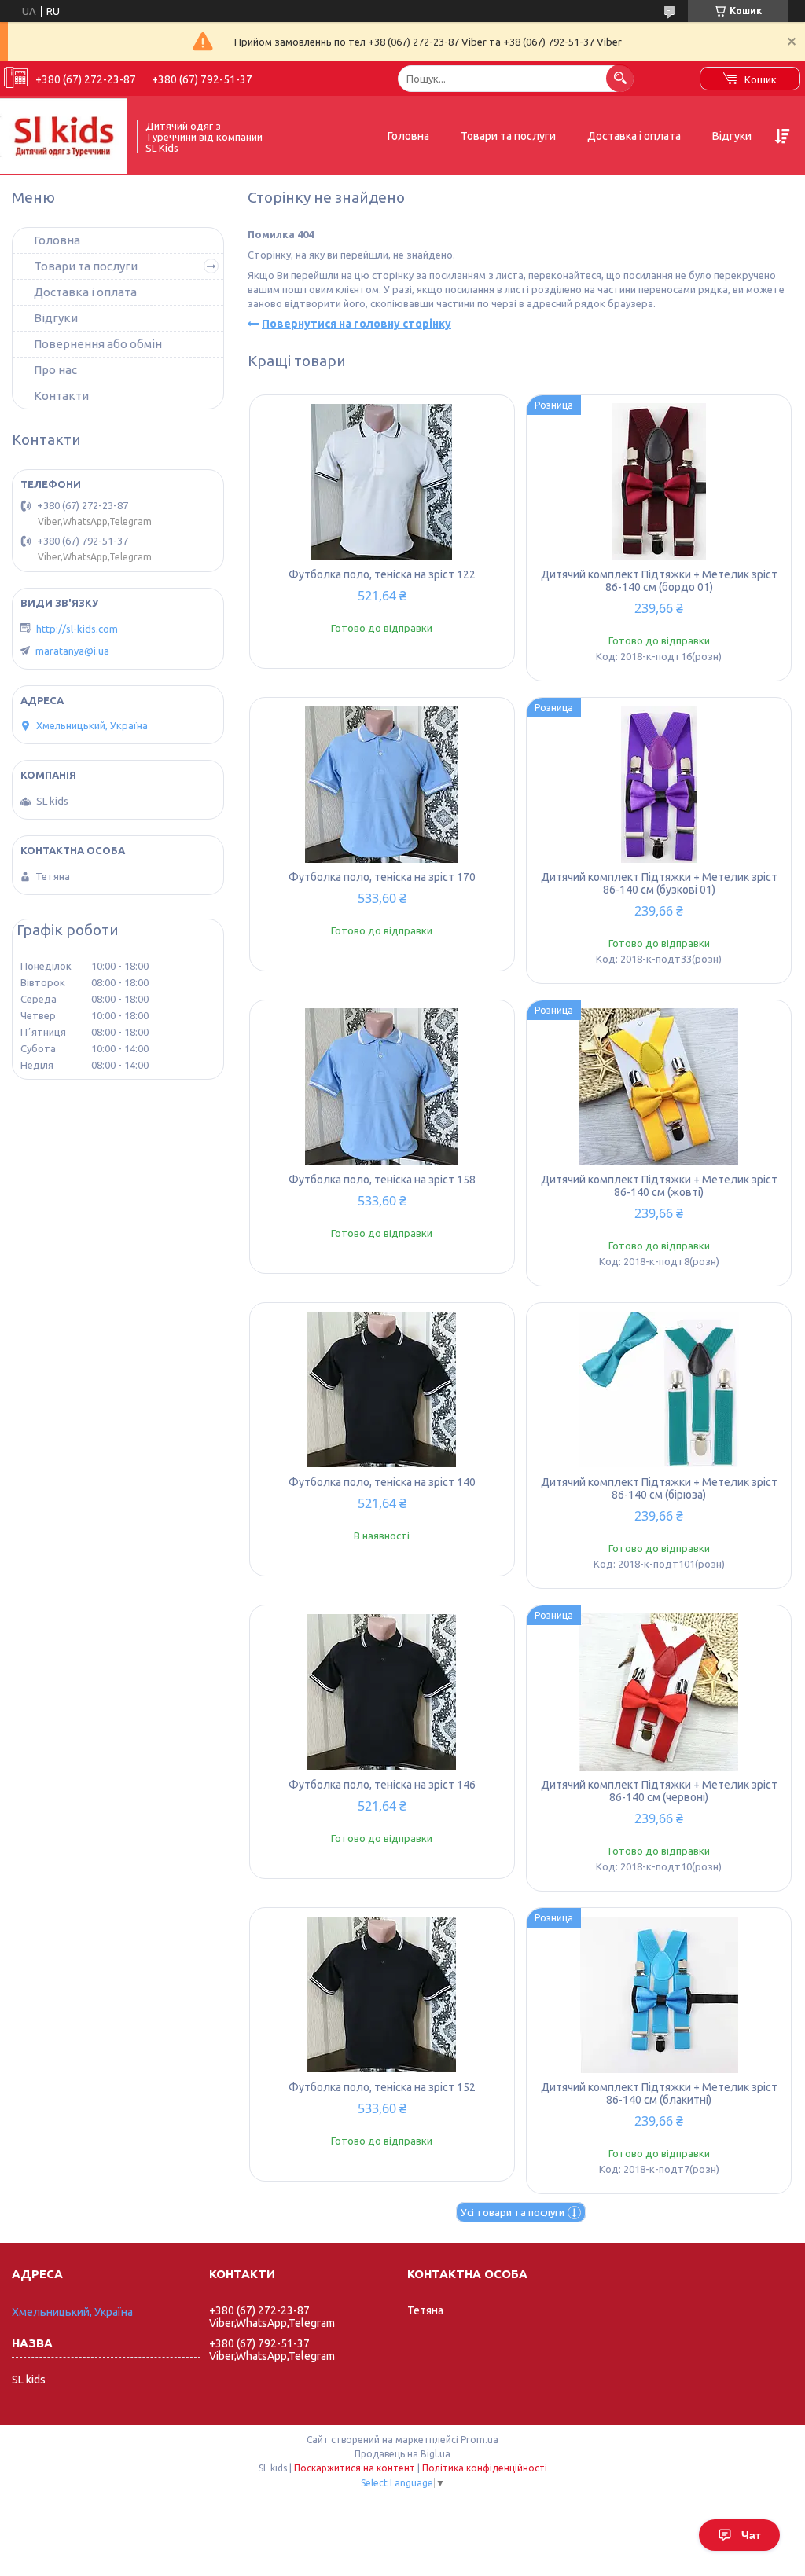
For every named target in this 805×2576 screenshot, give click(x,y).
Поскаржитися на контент (355, 2468)
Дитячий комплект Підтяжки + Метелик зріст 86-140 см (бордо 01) (659, 581)
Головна (408, 136)
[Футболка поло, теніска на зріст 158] (382, 1087)
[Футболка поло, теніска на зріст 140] (382, 1389)
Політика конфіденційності (485, 2468)
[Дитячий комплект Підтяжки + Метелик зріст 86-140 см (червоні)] (659, 1692)
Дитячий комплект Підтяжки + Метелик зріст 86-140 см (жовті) (659, 1186)
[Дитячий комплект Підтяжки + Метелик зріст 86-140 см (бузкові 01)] (659, 784)
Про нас (55, 370)
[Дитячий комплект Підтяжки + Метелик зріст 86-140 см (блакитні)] (659, 1994)
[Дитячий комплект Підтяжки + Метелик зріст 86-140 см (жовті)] (659, 1087)
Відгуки (732, 136)
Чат (751, 2535)
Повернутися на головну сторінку (357, 324)
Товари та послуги (508, 136)
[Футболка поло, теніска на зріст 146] (382, 1692)
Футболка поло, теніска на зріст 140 (382, 1482)
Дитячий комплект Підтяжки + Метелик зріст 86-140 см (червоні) (659, 1791)
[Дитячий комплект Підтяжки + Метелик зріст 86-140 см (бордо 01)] (659, 482)
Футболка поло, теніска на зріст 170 (382, 877)
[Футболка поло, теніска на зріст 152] (382, 1994)
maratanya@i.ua (72, 651)
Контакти (61, 396)
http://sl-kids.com (77, 629)
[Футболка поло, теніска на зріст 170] (382, 784)
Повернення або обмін (98, 344)
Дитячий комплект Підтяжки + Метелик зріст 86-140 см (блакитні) (659, 2093)
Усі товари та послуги (513, 2212)
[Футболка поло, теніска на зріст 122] (382, 482)
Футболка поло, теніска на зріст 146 (382, 1785)
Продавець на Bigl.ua (402, 2454)
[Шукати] (620, 78)
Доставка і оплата (634, 136)
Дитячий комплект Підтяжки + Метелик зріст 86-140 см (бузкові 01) (659, 883)
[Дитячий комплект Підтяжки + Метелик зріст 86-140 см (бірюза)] (659, 1389)
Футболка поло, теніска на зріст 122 (382, 574)
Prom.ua (480, 2440)
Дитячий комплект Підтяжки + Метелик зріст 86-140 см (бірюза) (659, 1488)
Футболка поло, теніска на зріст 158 (382, 1180)
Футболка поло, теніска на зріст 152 (382, 2087)
